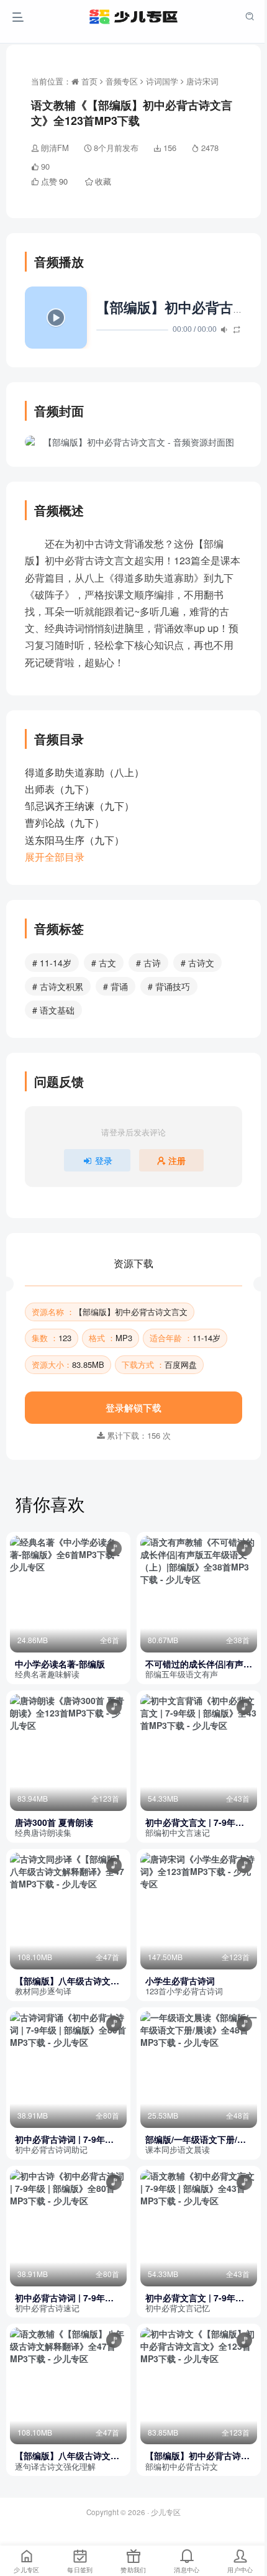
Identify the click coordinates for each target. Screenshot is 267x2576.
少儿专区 (166, 2512)
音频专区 (122, 81)
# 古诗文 (197, 963)
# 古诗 (148, 963)
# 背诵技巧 (169, 986)
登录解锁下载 (133, 1407)
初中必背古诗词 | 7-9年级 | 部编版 (67, 2139)
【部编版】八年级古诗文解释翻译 (67, 1981)
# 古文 (104, 963)
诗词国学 (162, 81)
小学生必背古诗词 (180, 1981)
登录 (104, 1160)
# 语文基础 (53, 1010)
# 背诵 (115, 986)
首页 (88, 81)
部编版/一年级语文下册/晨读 (196, 2139)
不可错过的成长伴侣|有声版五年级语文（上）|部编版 (199, 1664)
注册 (177, 1160)
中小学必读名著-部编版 (60, 1664)
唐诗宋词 (202, 81)
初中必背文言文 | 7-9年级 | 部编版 (197, 1822)
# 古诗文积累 (58, 986)
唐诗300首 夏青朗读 (54, 1822)
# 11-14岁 (52, 963)
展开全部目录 (55, 857)
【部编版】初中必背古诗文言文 (197, 2456)
